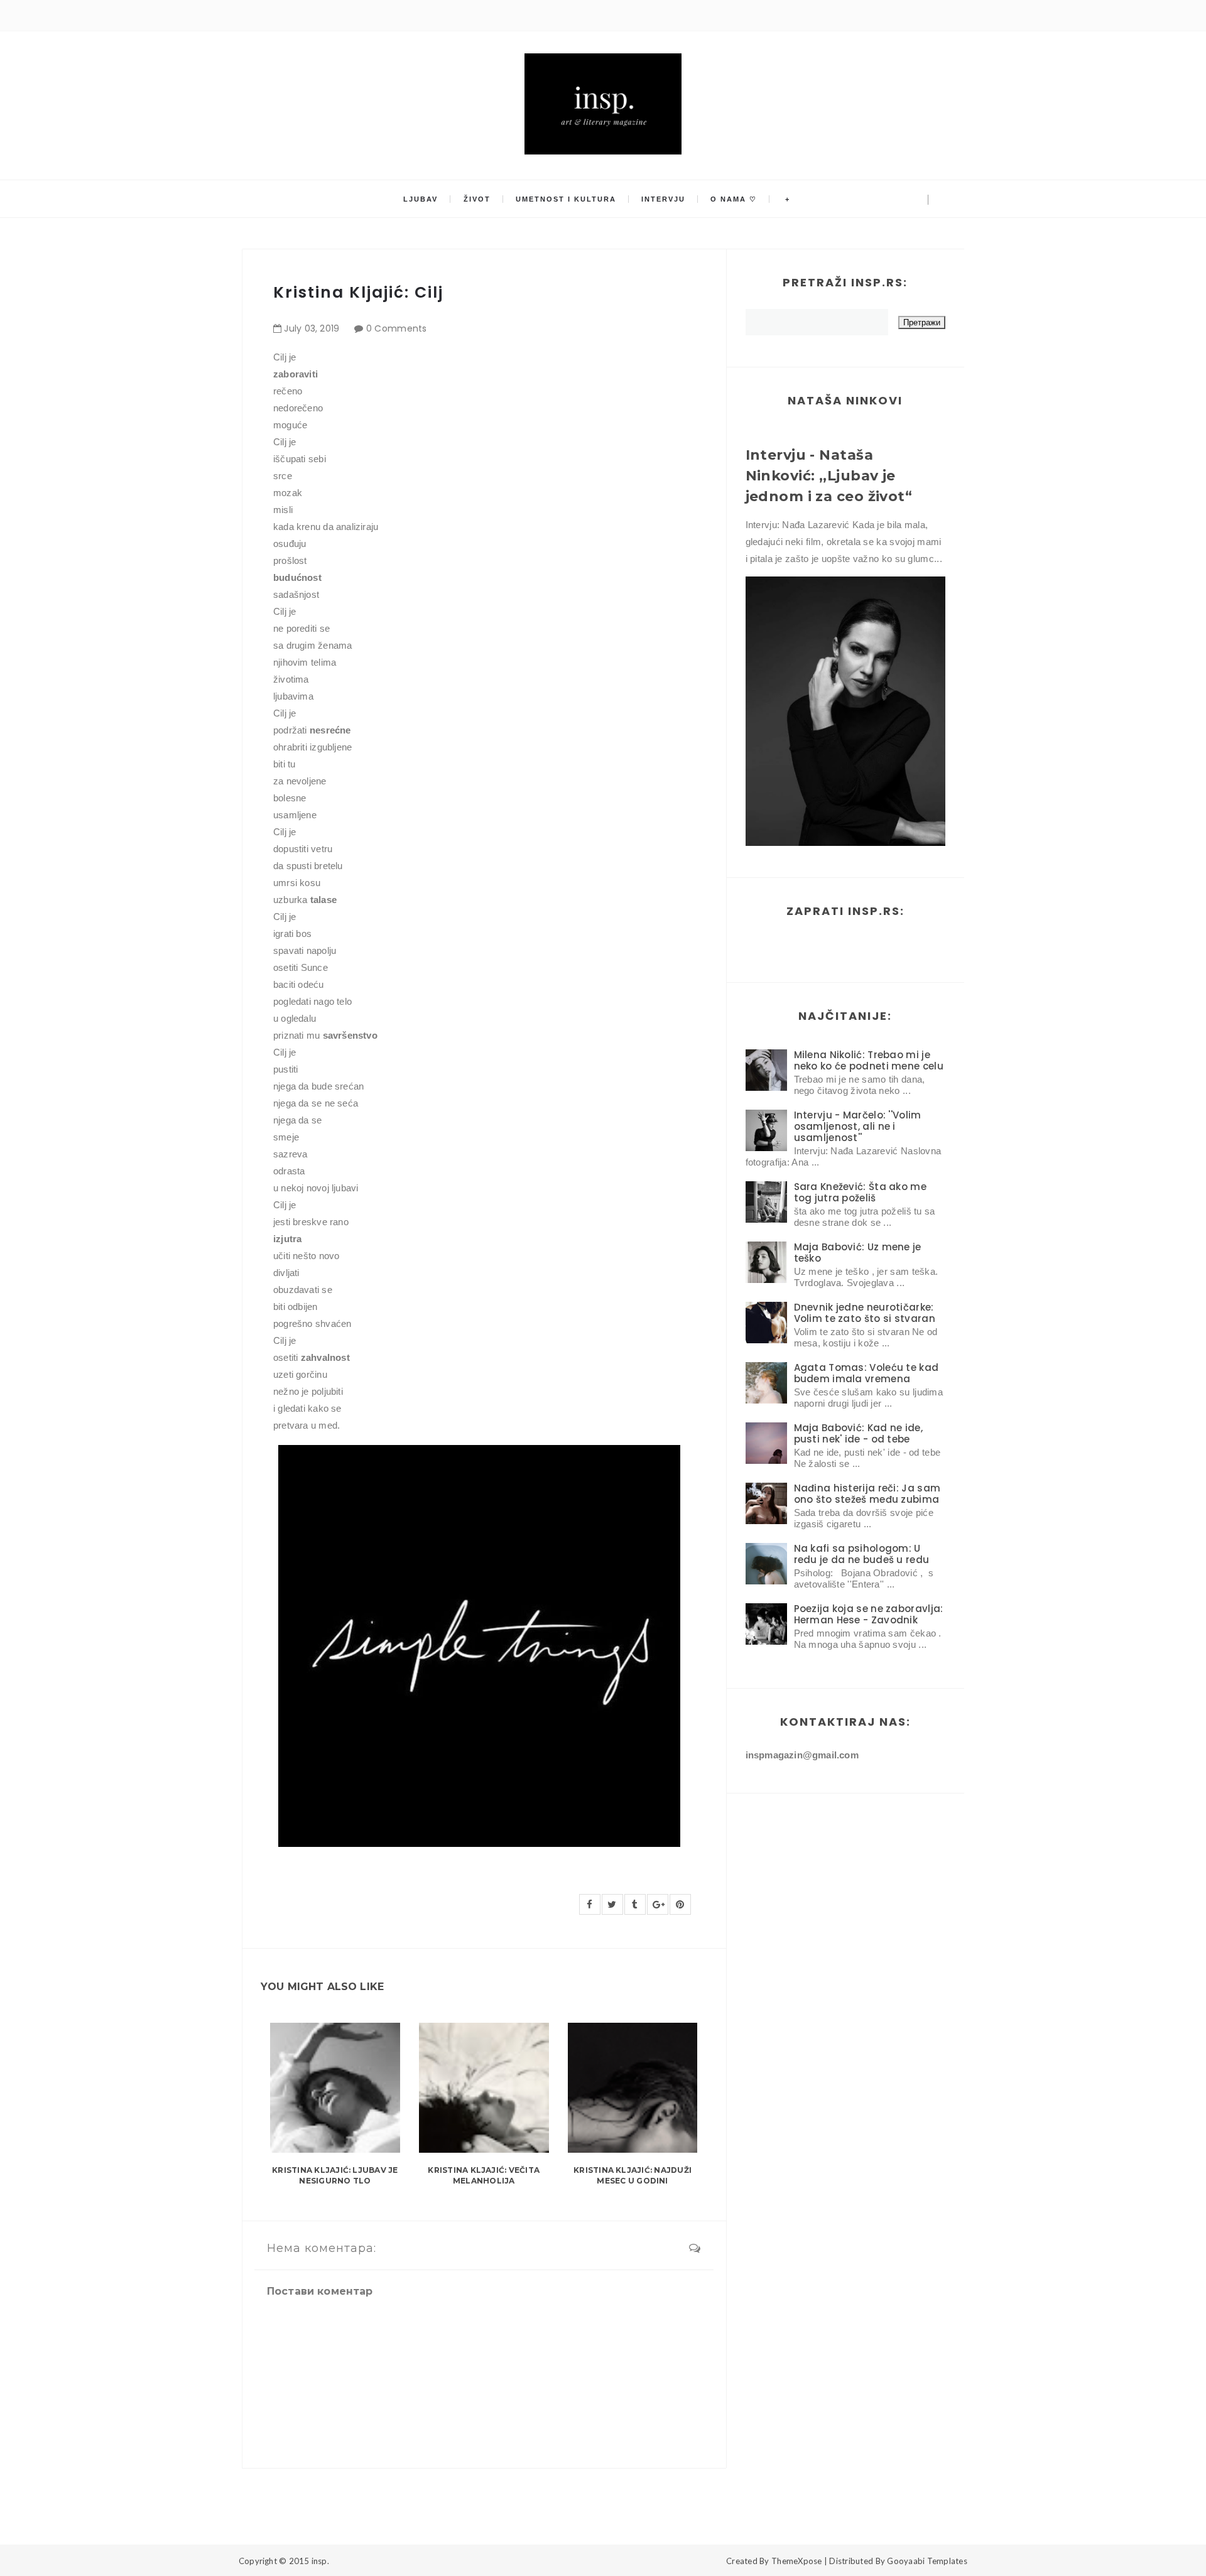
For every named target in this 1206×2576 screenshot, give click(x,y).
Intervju (663, 199)
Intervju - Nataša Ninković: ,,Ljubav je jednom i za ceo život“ (829, 476)
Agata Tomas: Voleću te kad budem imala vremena (866, 1373)
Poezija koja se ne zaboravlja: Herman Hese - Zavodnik (869, 1614)
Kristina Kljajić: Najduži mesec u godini (633, 2175)
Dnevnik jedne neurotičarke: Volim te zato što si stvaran (865, 1313)
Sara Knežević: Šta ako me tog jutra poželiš (861, 1192)
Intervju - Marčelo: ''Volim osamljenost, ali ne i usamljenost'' (858, 1126)
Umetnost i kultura (566, 199)
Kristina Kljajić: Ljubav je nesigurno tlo (335, 2175)
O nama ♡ (734, 199)
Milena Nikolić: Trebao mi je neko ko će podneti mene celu (869, 1060)
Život (477, 199)
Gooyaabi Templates (927, 2561)
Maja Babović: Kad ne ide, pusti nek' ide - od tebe (859, 1433)
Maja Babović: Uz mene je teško (858, 1253)
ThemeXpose (797, 2561)
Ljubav (421, 199)
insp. (320, 2561)
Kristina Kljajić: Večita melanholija (484, 2175)
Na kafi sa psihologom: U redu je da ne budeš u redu (862, 1554)
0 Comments (397, 328)
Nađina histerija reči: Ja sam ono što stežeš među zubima (867, 1494)
